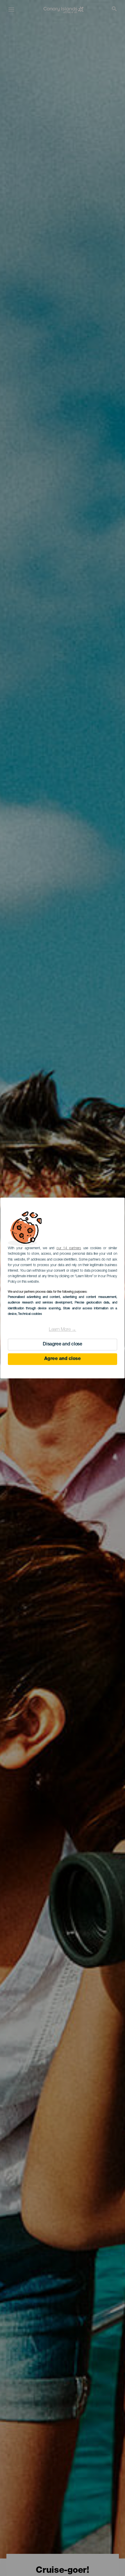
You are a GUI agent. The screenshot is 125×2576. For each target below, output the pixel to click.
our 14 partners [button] (69, 1248)
